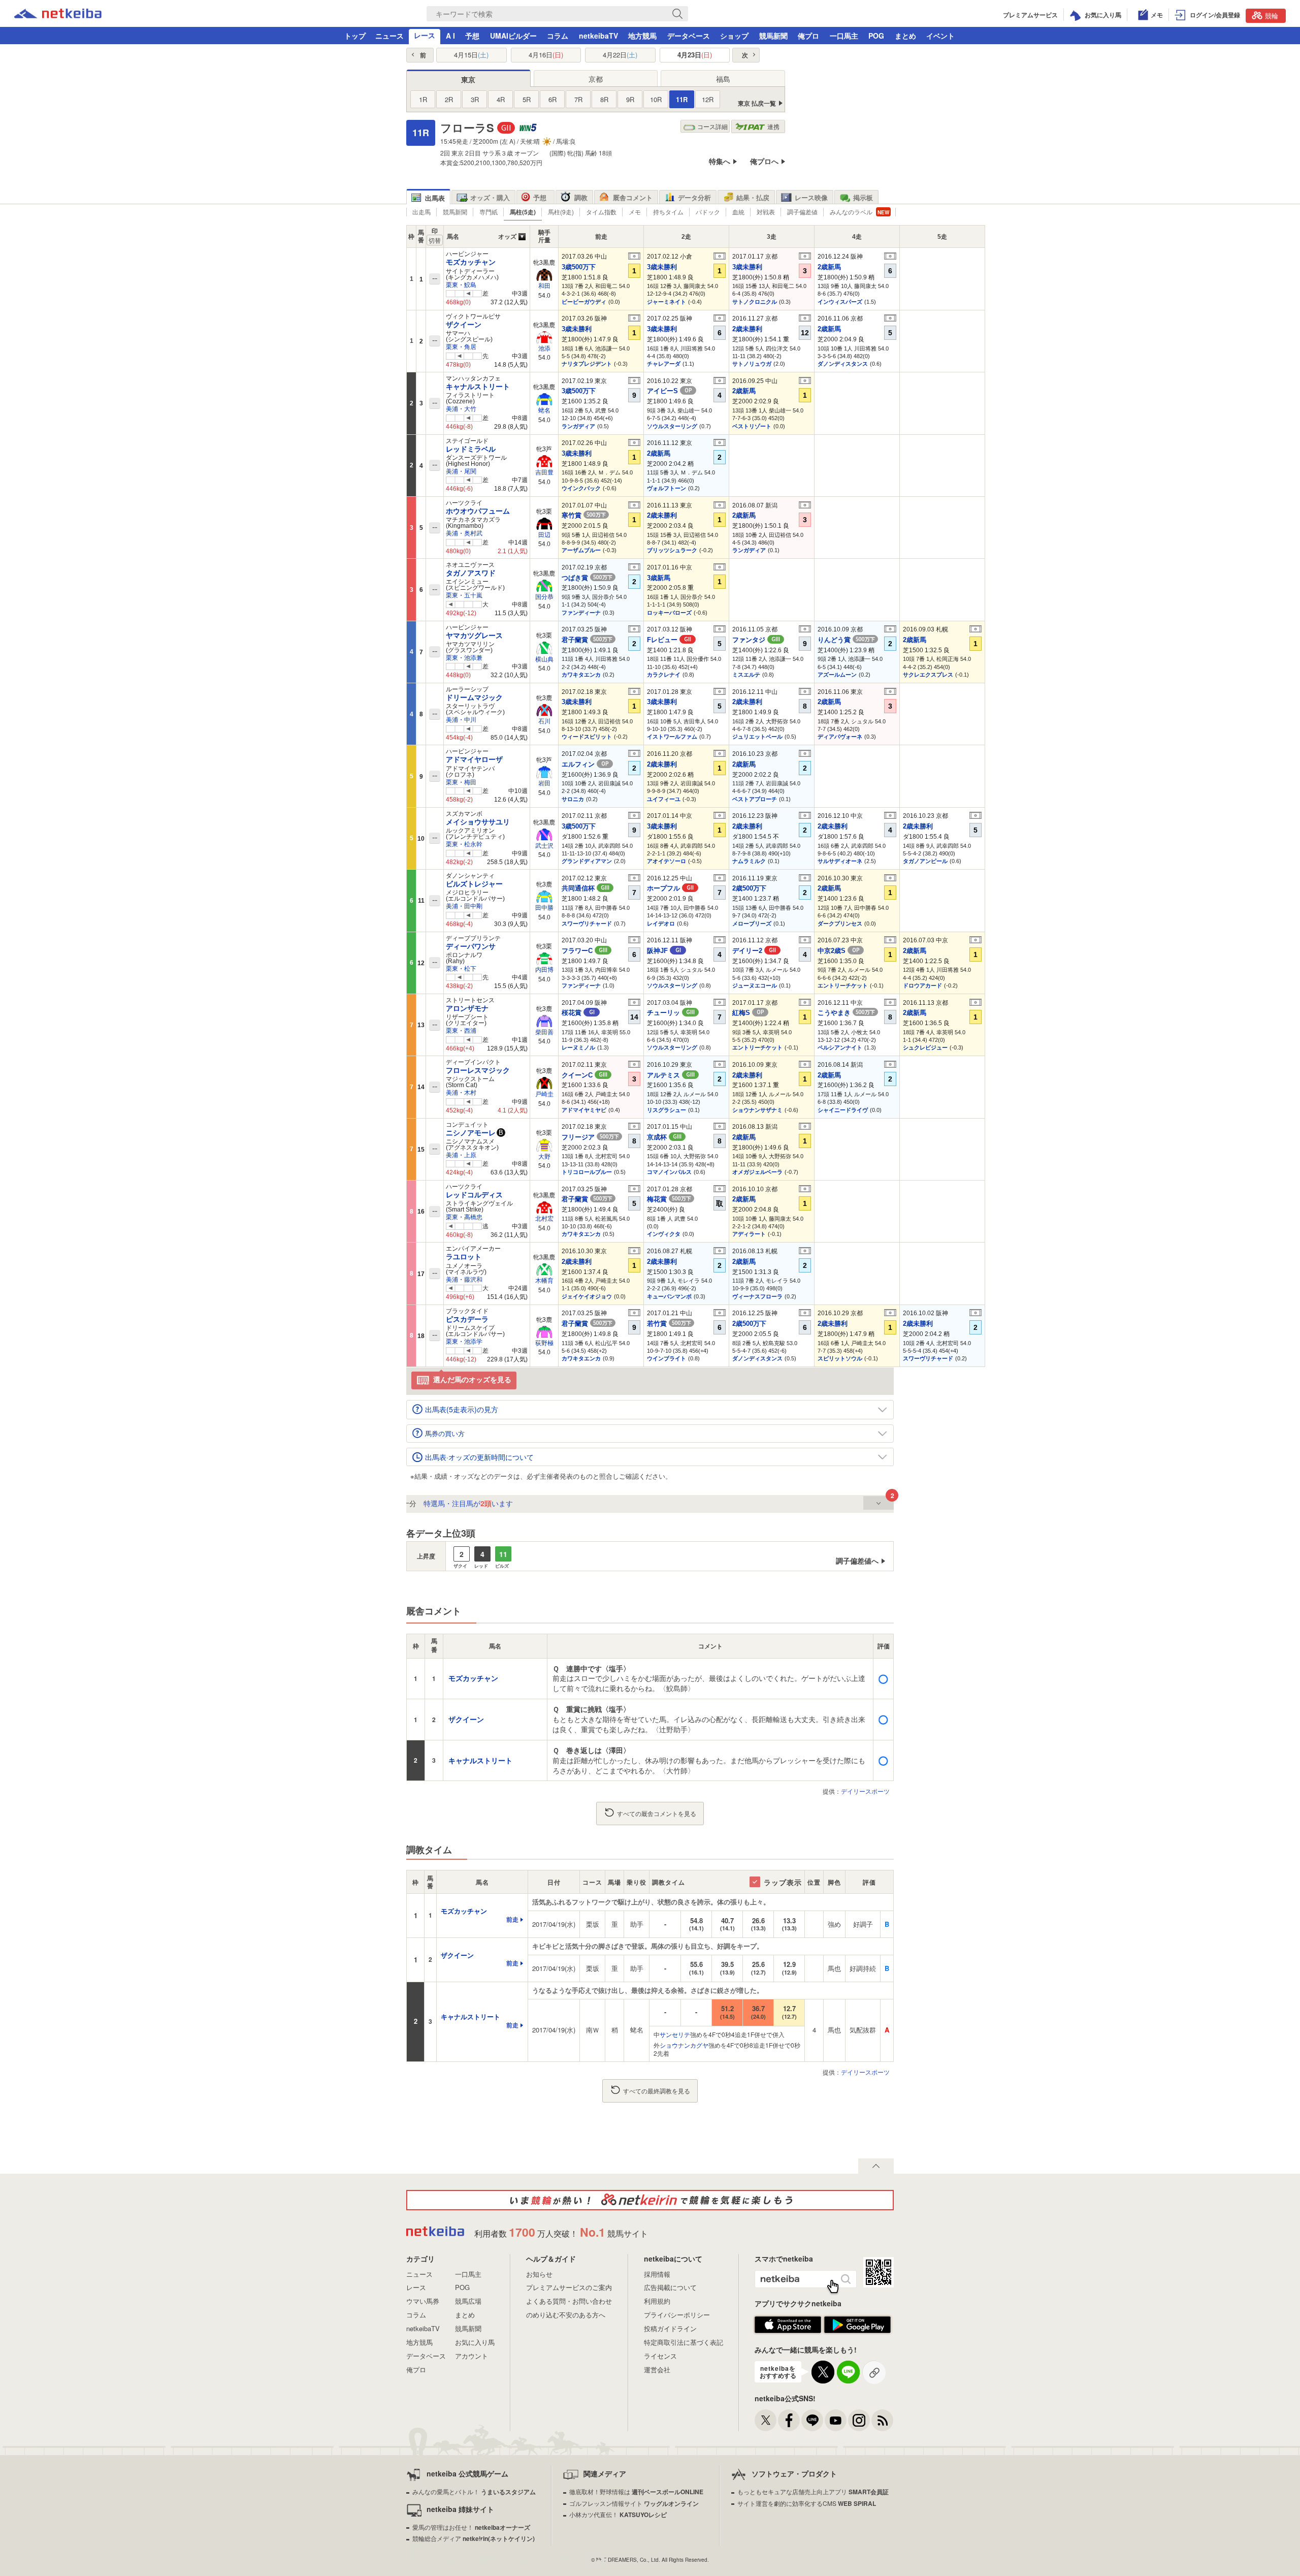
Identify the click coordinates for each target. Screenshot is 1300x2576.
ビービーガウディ (584, 302)
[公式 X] (766, 2420)
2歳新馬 (829, 267)
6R (552, 99)
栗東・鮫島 (461, 285)
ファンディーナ (581, 613)
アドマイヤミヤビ (584, 1110)
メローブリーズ (752, 924)
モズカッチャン (471, 262)
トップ (355, 36)
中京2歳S (838, 951)
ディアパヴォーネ (840, 737)
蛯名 (544, 410)
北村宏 (544, 1219)
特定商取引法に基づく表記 (684, 2342)
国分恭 (544, 597)
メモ (635, 212)
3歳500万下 (579, 267)
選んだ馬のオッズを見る (472, 1379)
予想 (472, 36)
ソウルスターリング (672, 426)
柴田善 (544, 1032)
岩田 (544, 783)
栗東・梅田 (461, 782)
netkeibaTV (598, 36)
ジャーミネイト (667, 302)
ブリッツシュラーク (672, 550)
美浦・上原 (461, 1155)
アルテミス (671, 1075)
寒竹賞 (584, 515)
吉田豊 (544, 472)
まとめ (905, 36)
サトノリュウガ (752, 364)
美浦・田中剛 (464, 906)
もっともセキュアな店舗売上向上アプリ (813, 2491)
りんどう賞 (846, 640)
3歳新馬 (659, 578)
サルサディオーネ (840, 861)
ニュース (389, 36)
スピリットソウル (840, 1358)
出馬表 (435, 198)
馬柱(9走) (561, 212)
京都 (596, 79)
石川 (544, 721)
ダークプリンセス (840, 924)
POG (876, 36)
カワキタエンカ (581, 675)
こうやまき (846, 1013)
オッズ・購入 (490, 197)
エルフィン (585, 764)
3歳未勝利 (662, 267)
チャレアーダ (664, 364)
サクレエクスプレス (928, 675)
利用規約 (657, 2301)
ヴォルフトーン (667, 488)
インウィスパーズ (840, 302)
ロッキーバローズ (669, 613)
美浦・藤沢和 (464, 1280)
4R (501, 99)
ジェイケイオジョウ (587, 1296)
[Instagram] (859, 2420)
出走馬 (421, 212)
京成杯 (664, 1137)
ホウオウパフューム (478, 511)
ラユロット (464, 1257)
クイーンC (584, 1075)
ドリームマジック (474, 697)
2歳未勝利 (747, 329)
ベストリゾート (752, 426)
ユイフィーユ (664, 799)
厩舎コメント (633, 197)
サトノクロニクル (755, 302)
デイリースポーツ (865, 1791)
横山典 (544, 659)
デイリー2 (754, 951)
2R (449, 99)
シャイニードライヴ (843, 1110)
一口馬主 (844, 36)
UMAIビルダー (513, 36)
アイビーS (669, 391)
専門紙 (489, 212)
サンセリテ (675, 2034)
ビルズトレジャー (474, 884)
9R (630, 99)
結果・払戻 (753, 197)
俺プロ (808, 36)
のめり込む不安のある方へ (566, 2315)
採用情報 (657, 2274)
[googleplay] (857, 2331)
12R (708, 99)
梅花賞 (669, 1199)
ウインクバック (581, 488)
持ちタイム (668, 212)
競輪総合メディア (474, 2538)
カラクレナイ (664, 675)
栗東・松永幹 (464, 844)
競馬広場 (468, 2301)
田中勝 (544, 908)
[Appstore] (788, 2331)
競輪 (1272, 15)
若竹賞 (669, 1324)
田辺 (544, 535)
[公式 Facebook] (789, 2420)
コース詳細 (712, 126)
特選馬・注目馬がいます (420, 1503)
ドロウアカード (922, 985)
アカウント (472, 2356)
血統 (738, 212)
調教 (581, 197)
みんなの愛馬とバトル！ (474, 2491)
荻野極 (544, 1343)
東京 (468, 79)
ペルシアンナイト (840, 1047)
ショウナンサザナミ (757, 1110)
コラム (558, 36)
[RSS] (882, 2420)
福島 (723, 79)
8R (604, 99)
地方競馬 (642, 36)
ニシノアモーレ (471, 1133)
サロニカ (573, 799)
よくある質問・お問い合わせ (569, 2301)
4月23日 (695, 55)
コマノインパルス (669, 1172)
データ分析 (694, 197)
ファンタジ (756, 640)
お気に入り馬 (475, 2342)
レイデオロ (661, 924)
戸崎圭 (544, 1094)
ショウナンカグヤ (684, 2045)
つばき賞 (587, 578)
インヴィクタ (664, 1234)
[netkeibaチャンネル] (836, 2420)
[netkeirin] (650, 2200)
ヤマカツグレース (474, 635)
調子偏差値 (802, 212)
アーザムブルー (581, 550)
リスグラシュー (667, 1110)
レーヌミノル (578, 1047)
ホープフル (670, 888)
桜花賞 (578, 1013)
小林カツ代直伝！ (618, 2514)
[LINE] (812, 2420)
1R (423, 99)
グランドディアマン (587, 861)
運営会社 (657, 2370)
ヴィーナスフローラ (757, 1296)
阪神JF (664, 951)
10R (656, 99)
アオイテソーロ (667, 861)
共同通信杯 (586, 888)
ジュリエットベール (757, 737)
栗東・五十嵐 (464, 595)
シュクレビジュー (925, 1047)
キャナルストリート (478, 387)
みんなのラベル (851, 212)
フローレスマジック (478, 1070)
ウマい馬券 (423, 2301)
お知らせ (539, 2274)
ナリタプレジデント (587, 364)
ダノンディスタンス (843, 364)
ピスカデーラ (467, 1319)
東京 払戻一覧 (757, 103)
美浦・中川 (461, 720)
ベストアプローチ (755, 799)
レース (425, 35)
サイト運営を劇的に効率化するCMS (807, 2503)
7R (578, 99)
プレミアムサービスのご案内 (569, 2287)
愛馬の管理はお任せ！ (471, 2527)
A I (450, 36)
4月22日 (620, 55)
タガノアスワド (471, 573)
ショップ (734, 36)
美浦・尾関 (461, 471)
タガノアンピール (925, 861)
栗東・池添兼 (464, 658)
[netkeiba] (58, 15)
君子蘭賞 (587, 640)
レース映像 (811, 197)
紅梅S (748, 1013)
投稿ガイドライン (670, 2328)
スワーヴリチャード (587, 924)
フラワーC (584, 951)
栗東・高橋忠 (464, 1217)
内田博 (544, 970)
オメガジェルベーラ (757, 1172)
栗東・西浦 (461, 1031)
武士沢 (544, 846)
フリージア (590, 1137)
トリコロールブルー (587, 1172)
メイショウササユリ (478, 822)
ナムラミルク (749, 861)
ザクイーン (464, 325)
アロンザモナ (467, 1008)
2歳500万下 (749, 888)
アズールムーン (837, 675)
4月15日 (471, 55)
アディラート (749, 1234)
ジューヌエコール (755, 985)
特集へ (720, 161)
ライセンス (660, 2356)
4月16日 (546, 55)
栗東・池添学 (464, 1342)
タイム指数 (601, 212)
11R (682, 99)
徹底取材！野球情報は (636, 2491)
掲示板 (863, 197)
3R (475, 99)
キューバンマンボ (669, 1296)
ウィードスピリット (587, 737)
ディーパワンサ (471, 946)
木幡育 (544, 1281)
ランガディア (578, 426)
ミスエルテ (746, 675)
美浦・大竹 (461, 409)
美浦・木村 (461, 1093)
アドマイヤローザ (474, 759)
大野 (544, 1157)
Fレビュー (669, 640)
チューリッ (671, 1013)
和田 (544, 286)
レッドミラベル (471, 449)
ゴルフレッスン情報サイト (634, 2503)
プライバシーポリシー (677, 2315)
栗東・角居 (461, 347)
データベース (689, 36)
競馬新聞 (773, 36)
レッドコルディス (474, 1195)
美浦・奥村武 (464, 533)
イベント (940, 36)
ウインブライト (667, 1358)
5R (527, 99)
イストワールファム (672, 737)
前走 (512, 1920)
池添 (544, 348)
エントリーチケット (843, 985)
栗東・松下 (461, 969)
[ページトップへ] (876, 2166)
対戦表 (766, 212)
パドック (708, 212)
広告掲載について (670, 2287)
